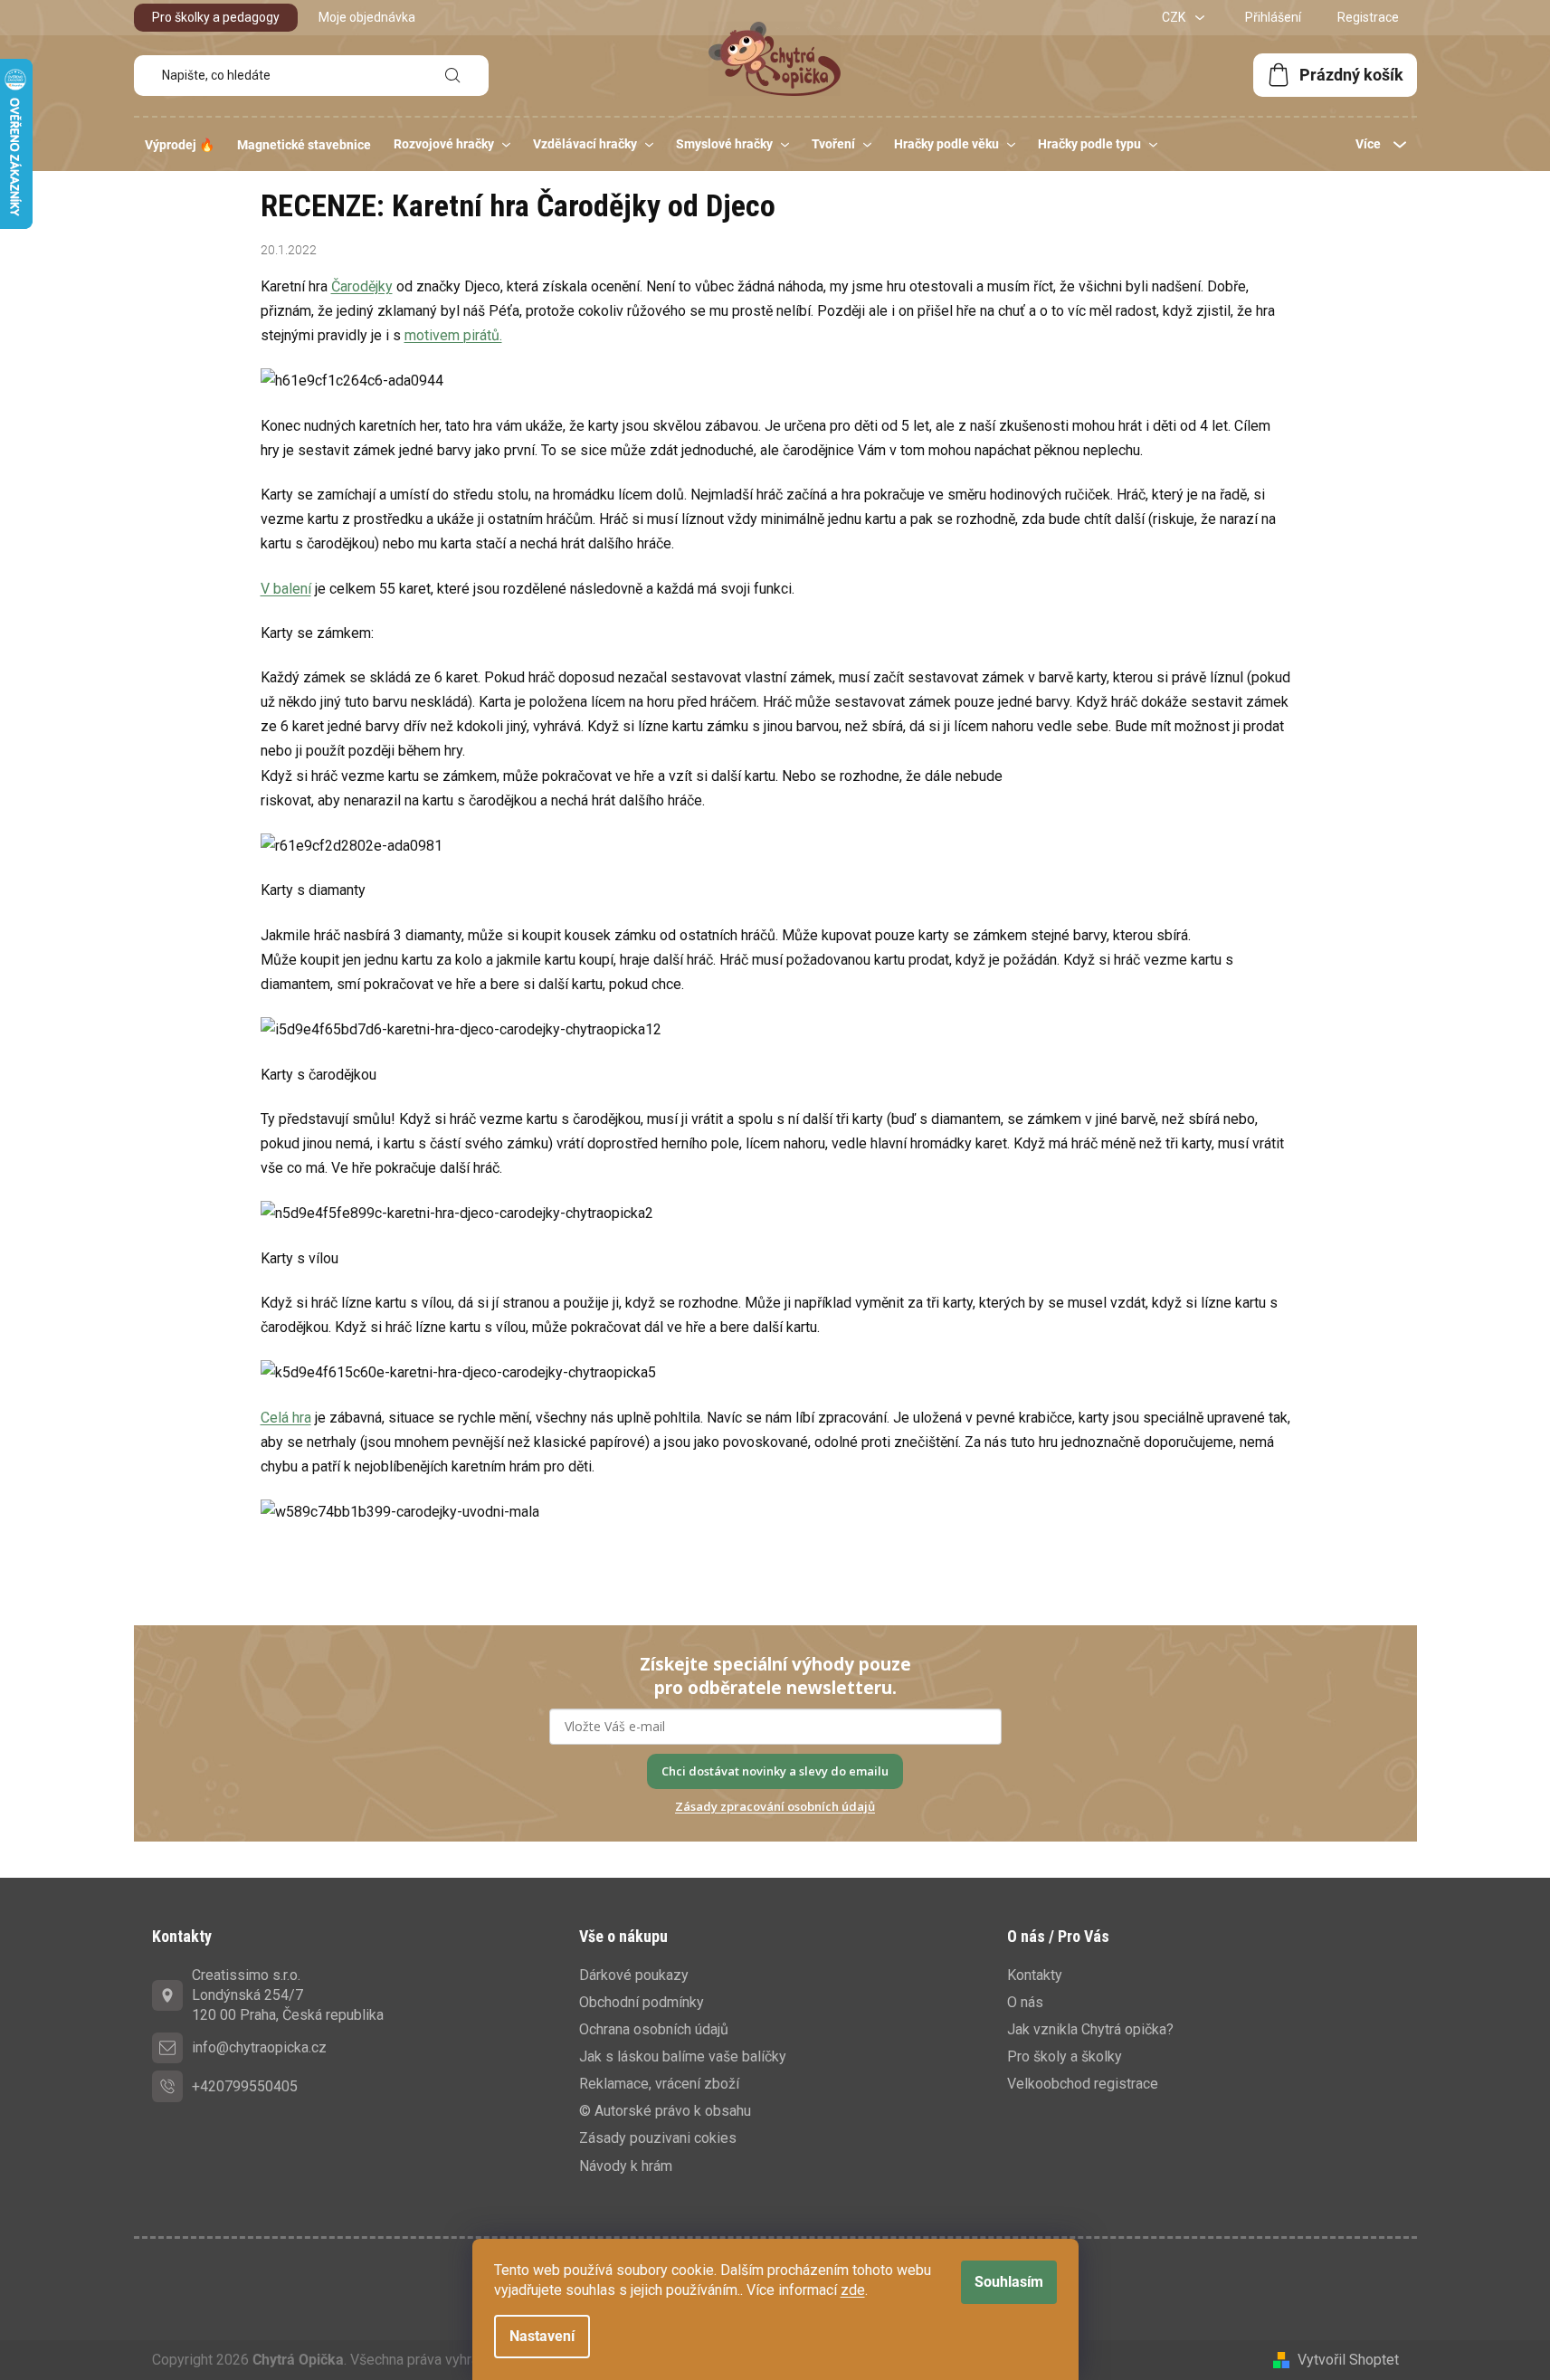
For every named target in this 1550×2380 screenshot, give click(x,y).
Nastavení (542, 2336)
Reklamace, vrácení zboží (659, 2084)
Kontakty (1035, 1975)
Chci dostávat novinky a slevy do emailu (775, 1771)
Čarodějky (362, 286)
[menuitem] (180, 145)
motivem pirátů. (453, 335)
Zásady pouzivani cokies (658, 2138)
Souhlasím (1009, 2282)
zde (853, 2290)
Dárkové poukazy (634, 1975)
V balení (286, 589)
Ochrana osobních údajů (654, 2029)
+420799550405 (245, 2086)
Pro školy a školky (1065, 2056)
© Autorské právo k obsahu (665, 2111)
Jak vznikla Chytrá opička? (1090, 2029)
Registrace (1368, 17)
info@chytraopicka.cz (259, 2047)
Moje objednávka (367, 17)
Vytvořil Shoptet (1348, 2360)
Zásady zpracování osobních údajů (775, 1806)
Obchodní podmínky (642, 2002)
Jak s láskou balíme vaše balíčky (683, 2056)
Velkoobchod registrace (1083, 2084)
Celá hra (286, 1418)
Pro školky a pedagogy (216, 17)
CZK (1175, 17)
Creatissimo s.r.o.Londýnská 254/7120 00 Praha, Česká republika (288, 1995)
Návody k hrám (626, 2166)
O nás (1025, 2002)
